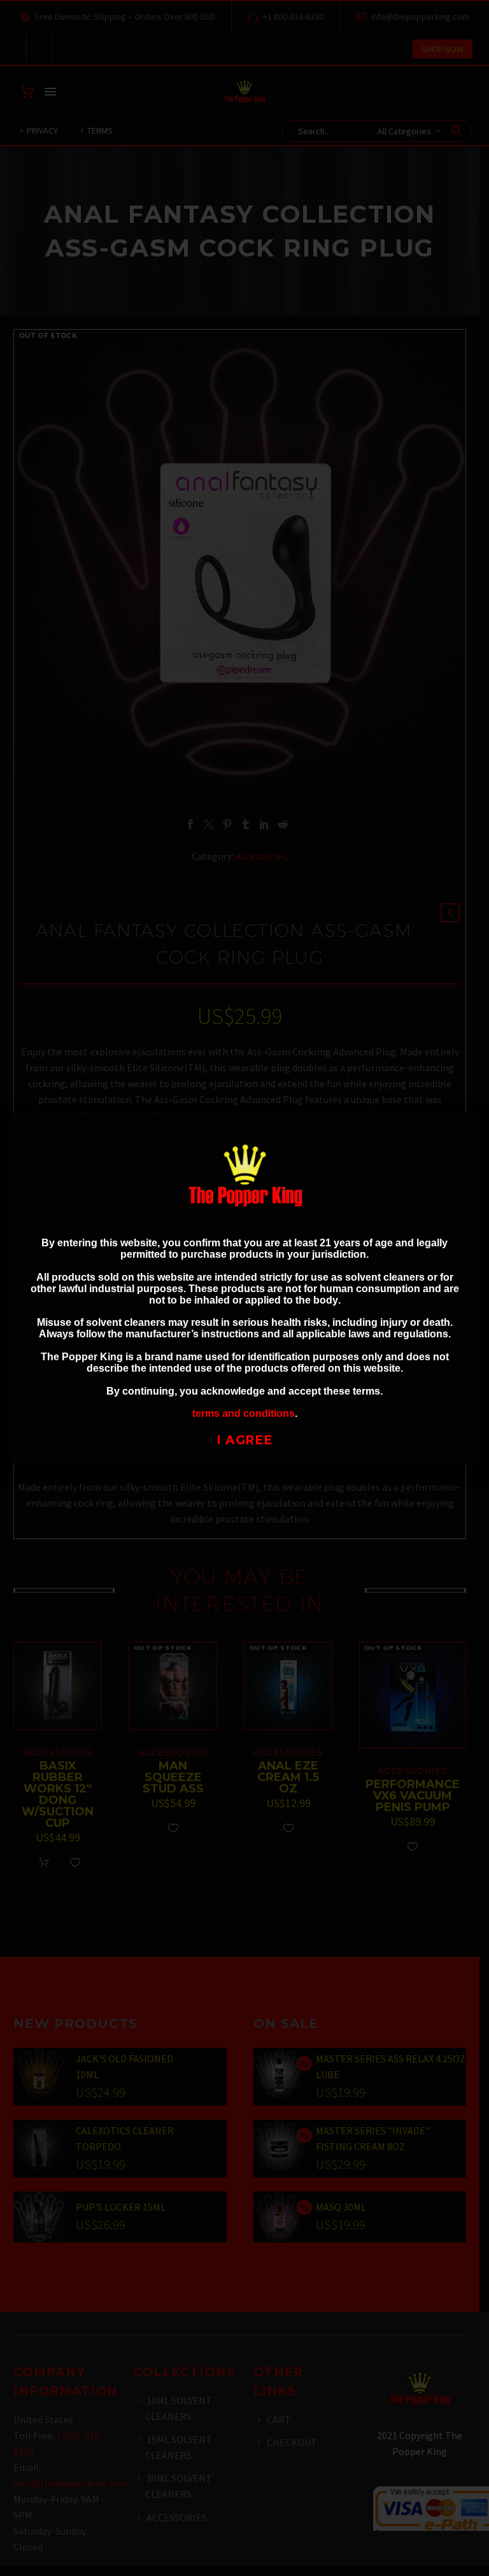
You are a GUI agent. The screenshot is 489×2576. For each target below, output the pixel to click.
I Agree (245, 1440)
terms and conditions (244, 1413)
